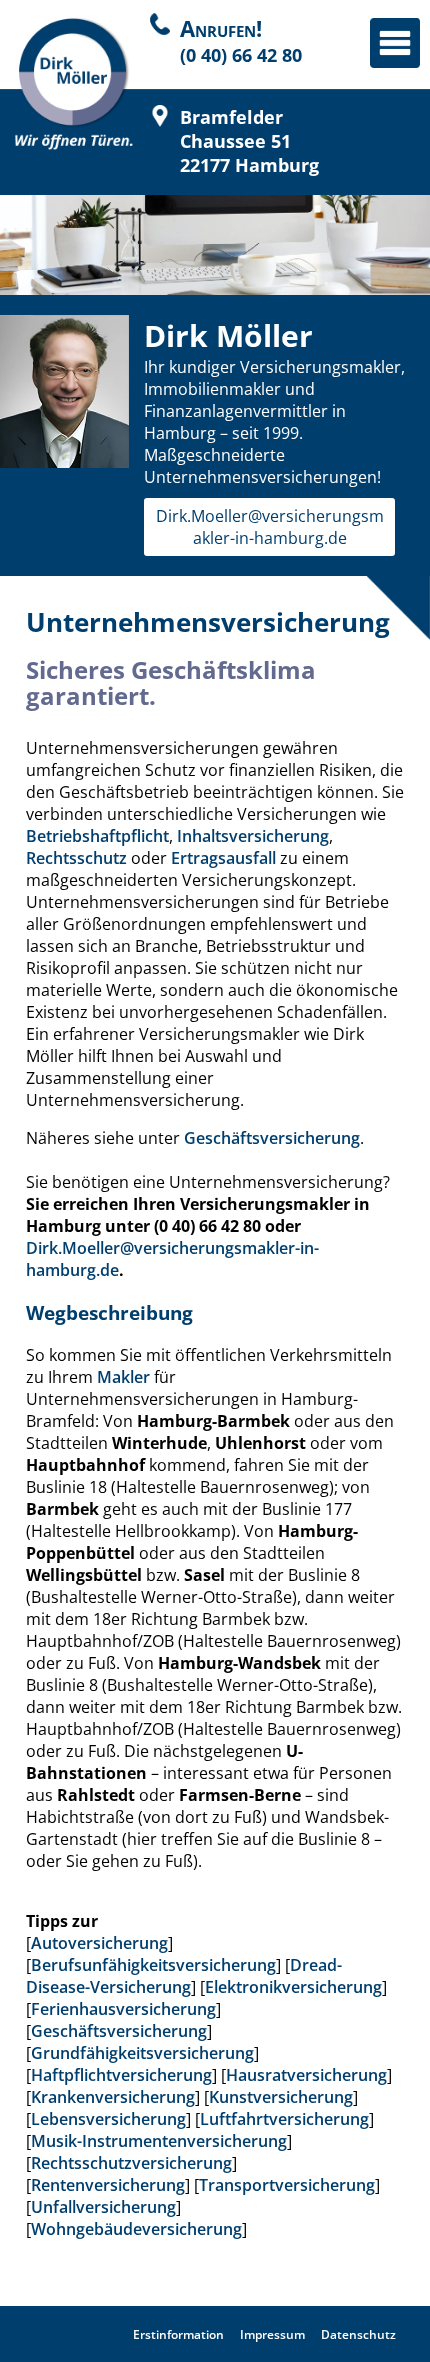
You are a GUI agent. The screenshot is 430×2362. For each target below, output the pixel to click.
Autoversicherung (99, 1943)
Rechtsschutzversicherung (131, 2163)
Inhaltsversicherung (253, 836)
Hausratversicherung (306, 2075)
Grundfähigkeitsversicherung (142, 2053)
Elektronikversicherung (293, 1987)
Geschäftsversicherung (272, 1138)
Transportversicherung (287, 2185)
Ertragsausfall (223, 858)
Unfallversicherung (103, 2207)
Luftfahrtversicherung (284, 2119)
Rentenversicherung (108, 2185)
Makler (123, 1377)
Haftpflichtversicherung (121, 2075)
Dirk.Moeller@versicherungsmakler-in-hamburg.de (270, 527)
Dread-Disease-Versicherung (184, 1976)
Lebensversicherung (108, 2119)
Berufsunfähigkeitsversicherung (153, 1965)
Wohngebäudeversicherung (136, 2229)
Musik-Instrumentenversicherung (159, 2141)
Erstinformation (178, 2334)
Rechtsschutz (76, 858)
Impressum (272, 2334)
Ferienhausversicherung (123, 2009)
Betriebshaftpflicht (97, 836)
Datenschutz (358, 2334)
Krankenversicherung (113, 2097)
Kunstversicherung (281, 2097)
